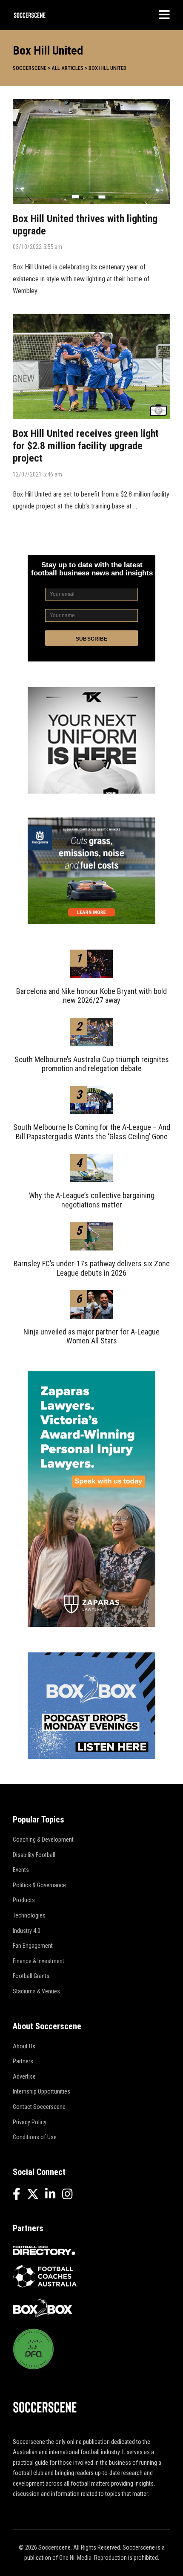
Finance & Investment (39, 1961)
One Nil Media (75, 2558)
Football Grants (31, 1976)
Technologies (29, 1915)
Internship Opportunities (41, 2091)
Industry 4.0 (27, 1931)
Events (21, 1870)
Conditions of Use (35, 2137)
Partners (23, 2061)
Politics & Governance (39, 1885)
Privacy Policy (30, 2122)
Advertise (24, 2076)
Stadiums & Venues (36, 1991)
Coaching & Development (43, 1840)
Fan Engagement (33, 1946)
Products (24, 1900)
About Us (24, 2046)
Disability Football (34, 1855)
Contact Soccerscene (39, 2107)
